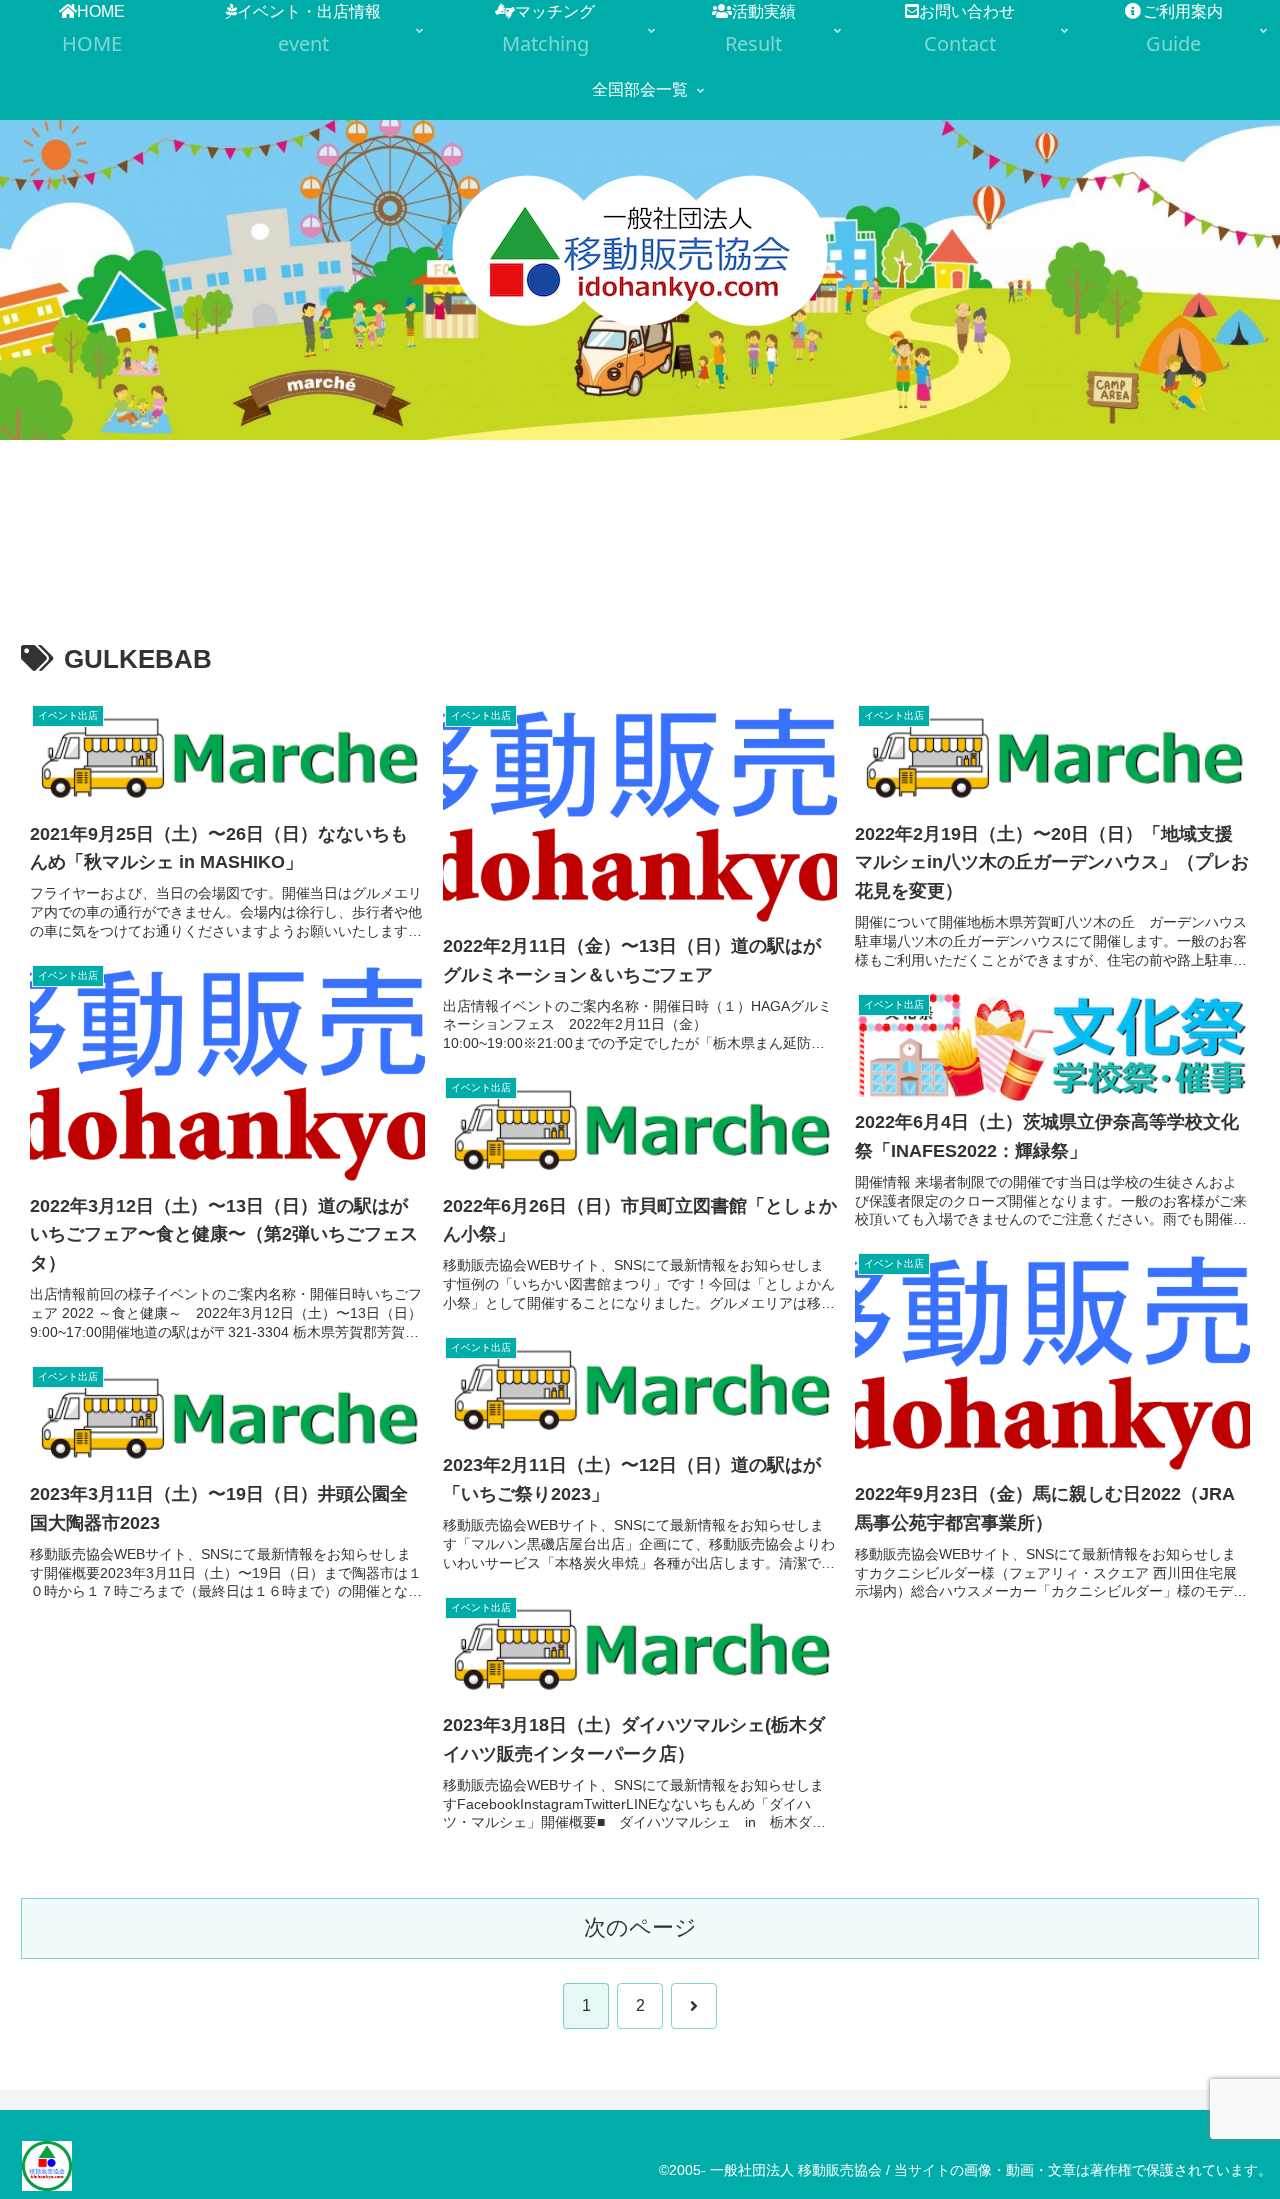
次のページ (640, 1927)
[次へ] (694, 2006)
